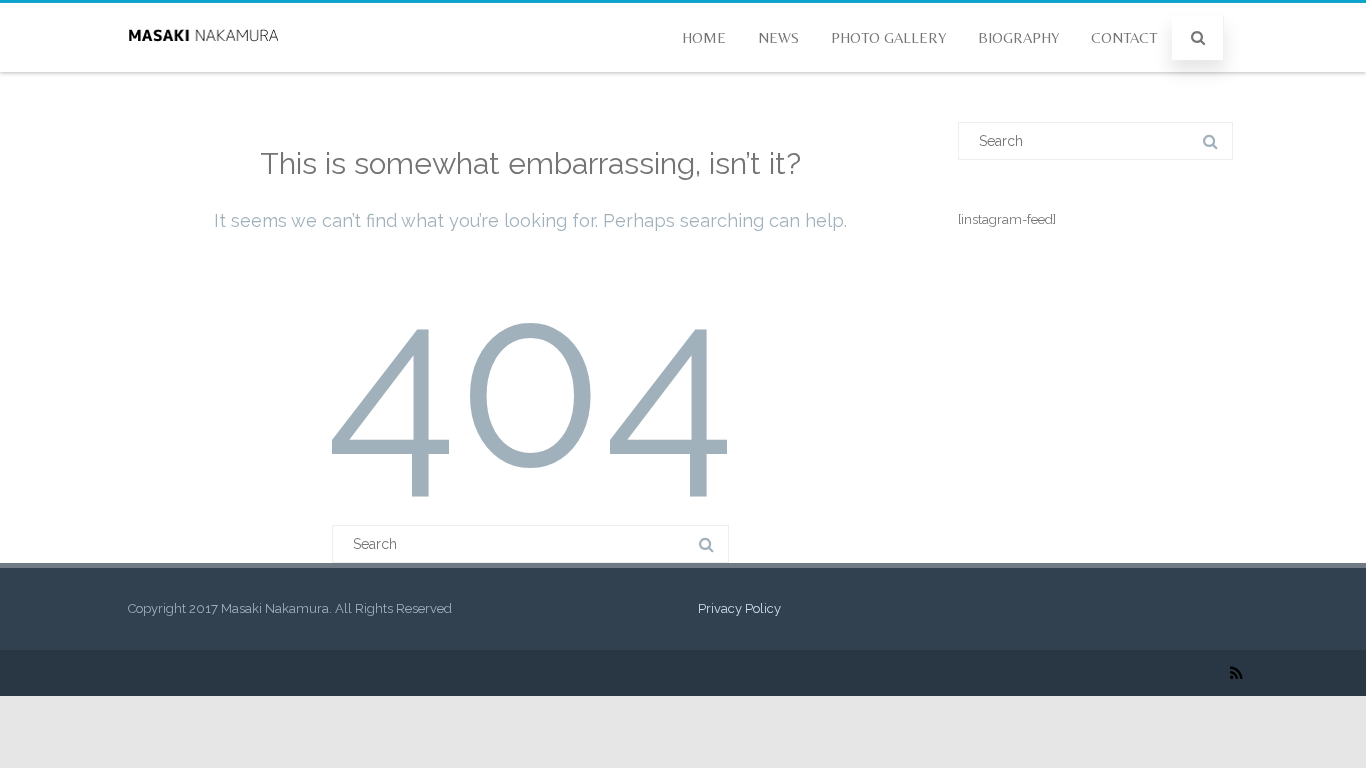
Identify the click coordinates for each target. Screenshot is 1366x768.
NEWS (778, 37)
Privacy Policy (739, 608)
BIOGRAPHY (1018, 37)
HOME (704, 37)
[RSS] (1236, 673)
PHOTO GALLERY (888, 37)
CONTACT (1124, 37)
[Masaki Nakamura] (203, 65)
